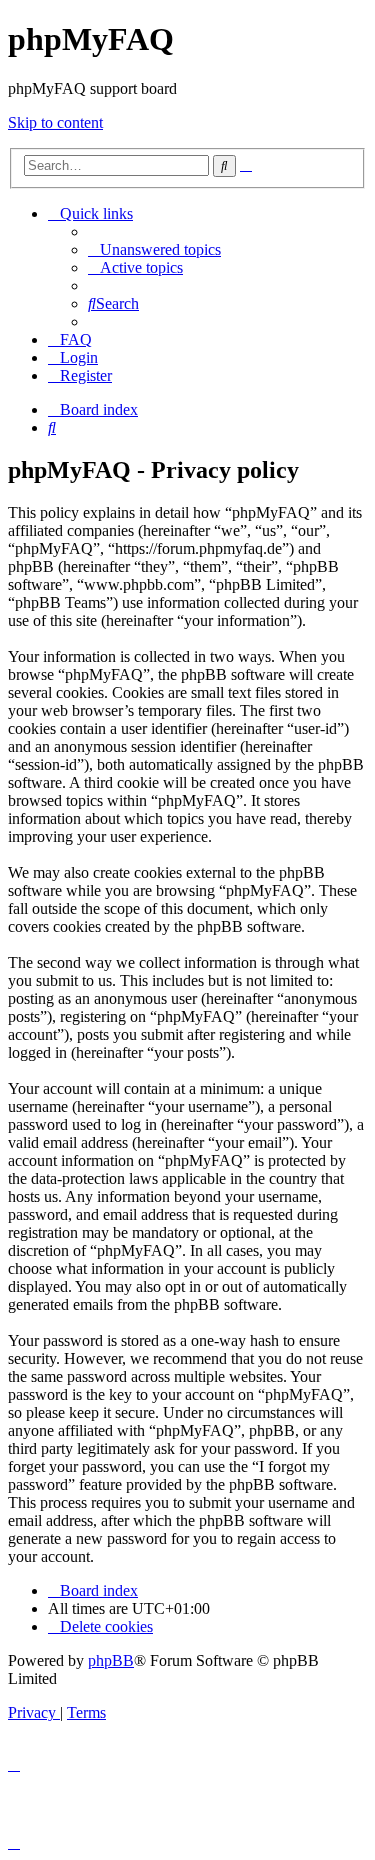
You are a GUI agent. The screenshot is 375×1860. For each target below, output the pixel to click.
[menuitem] (154, 249)
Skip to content (55, 122)
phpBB (111, 1660)
